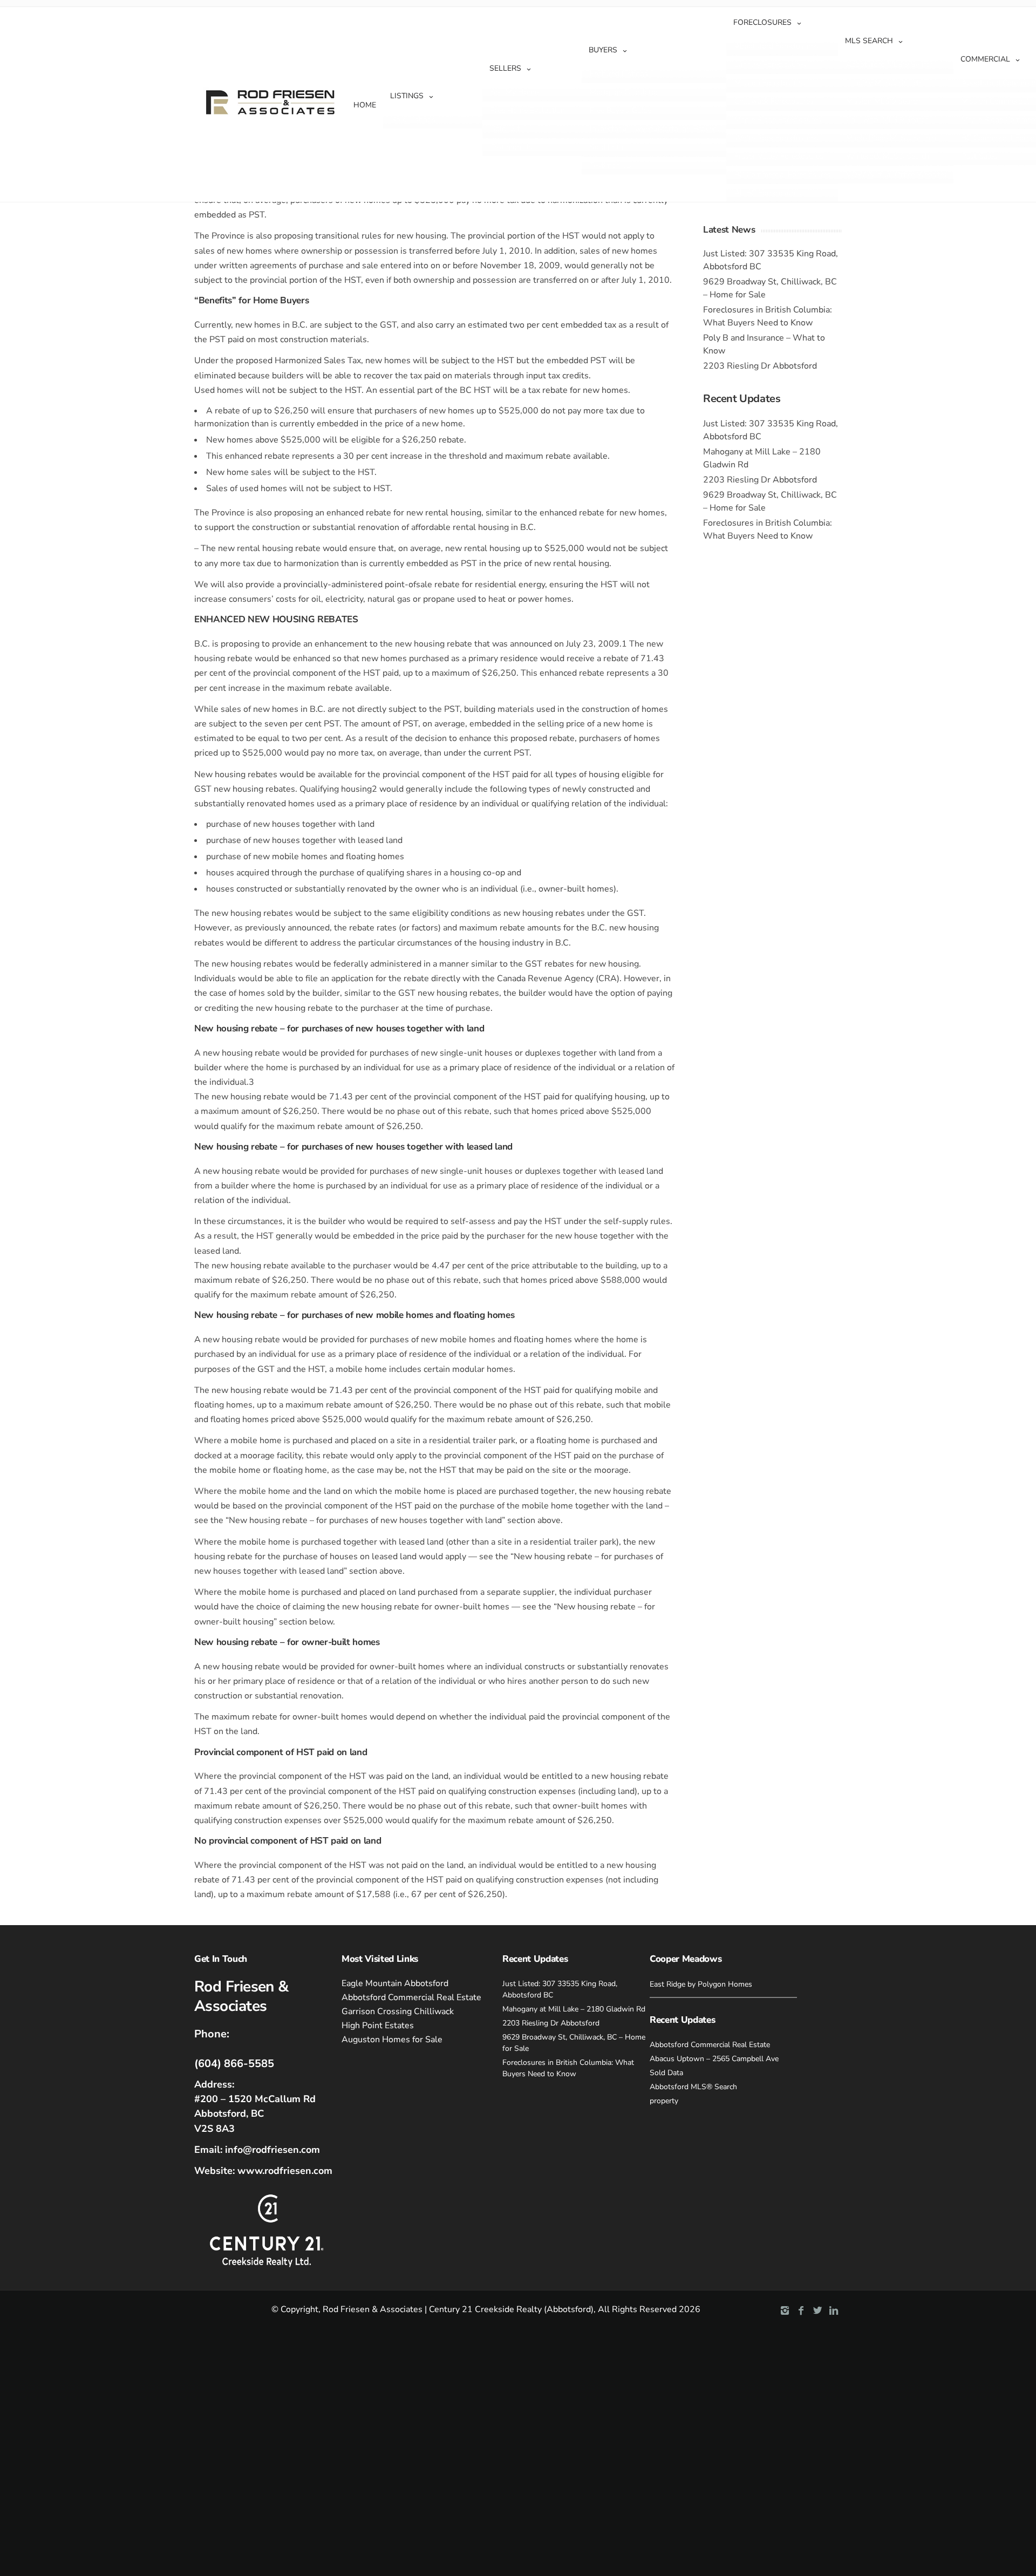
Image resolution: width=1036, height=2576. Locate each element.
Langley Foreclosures (770, 64)
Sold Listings (413, 120)
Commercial (985, 59)
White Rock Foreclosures (776, 138)
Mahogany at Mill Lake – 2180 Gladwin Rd (574, 2009)
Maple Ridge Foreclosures (778, 120)
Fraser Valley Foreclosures (779, 156)
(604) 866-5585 (234, 2064)
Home (365, 105)
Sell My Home (514, 92)
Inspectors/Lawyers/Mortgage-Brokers (655, 129)
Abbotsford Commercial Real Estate (411, 1997)
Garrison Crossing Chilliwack (398, 2011)
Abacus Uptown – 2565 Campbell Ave (714, 2059)
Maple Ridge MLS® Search (891, 138)
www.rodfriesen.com (285, 2171)
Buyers (603, 50)
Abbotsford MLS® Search (890, 64)
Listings (407, 96)
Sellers (505, 68)
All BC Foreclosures (768, 193)
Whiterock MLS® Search (888, 156)
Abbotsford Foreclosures (776, 46)
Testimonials (512, 147)
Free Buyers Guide (621, 110)
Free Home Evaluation (528, 110)
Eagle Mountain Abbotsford (395, 1983)
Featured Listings (619, 74)
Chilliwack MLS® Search (887, 120)
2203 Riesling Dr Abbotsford (760, 366)
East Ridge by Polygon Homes (701, 1984)
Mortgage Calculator (624, 92)
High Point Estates (378, 2026)
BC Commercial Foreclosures (783, 175)
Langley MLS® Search (884, 83)
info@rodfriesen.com (272, 2150)
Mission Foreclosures (770, 83)
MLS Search (869, 41)
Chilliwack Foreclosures (774, 101)
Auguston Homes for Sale (392, 2040)
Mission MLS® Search (883, 101)
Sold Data (507, 129)
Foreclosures (762, 22)
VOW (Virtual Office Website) (896, 175)
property (664, 2101)
